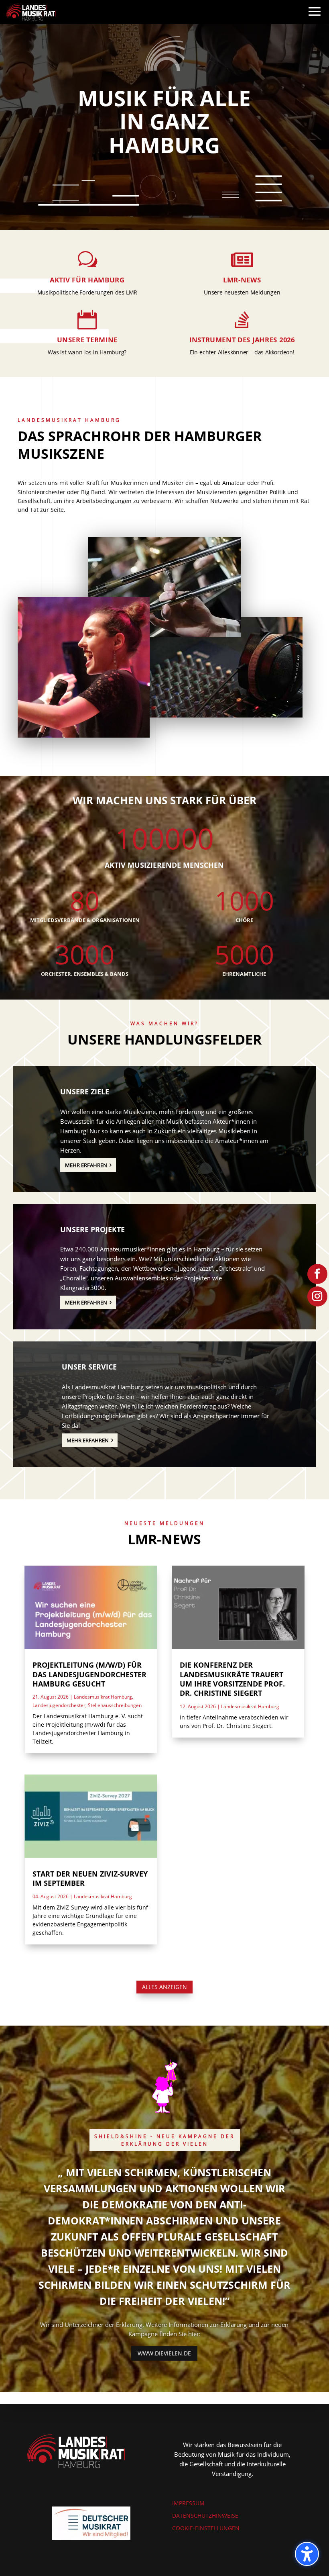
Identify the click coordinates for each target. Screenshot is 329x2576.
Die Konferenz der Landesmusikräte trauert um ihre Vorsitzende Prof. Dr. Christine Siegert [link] (232, 1679)
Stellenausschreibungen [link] (115, 1705)
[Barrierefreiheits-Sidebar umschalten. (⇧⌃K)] (307, 2554)
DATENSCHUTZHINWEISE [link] (205, 2516)
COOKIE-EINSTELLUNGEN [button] (206, 2528)
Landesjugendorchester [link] (59, 1705)
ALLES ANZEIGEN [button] (164, 1987)
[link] (31, 11)
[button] (315, 19)
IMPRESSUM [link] (188, 2503)
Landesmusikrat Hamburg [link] (103, 1697)
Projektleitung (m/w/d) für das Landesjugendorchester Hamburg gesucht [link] (89, 1674)
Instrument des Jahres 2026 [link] (242, 340)
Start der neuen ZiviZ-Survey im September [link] (90, 1878)
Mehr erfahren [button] (86, 1165)
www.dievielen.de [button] (164, 2353)
